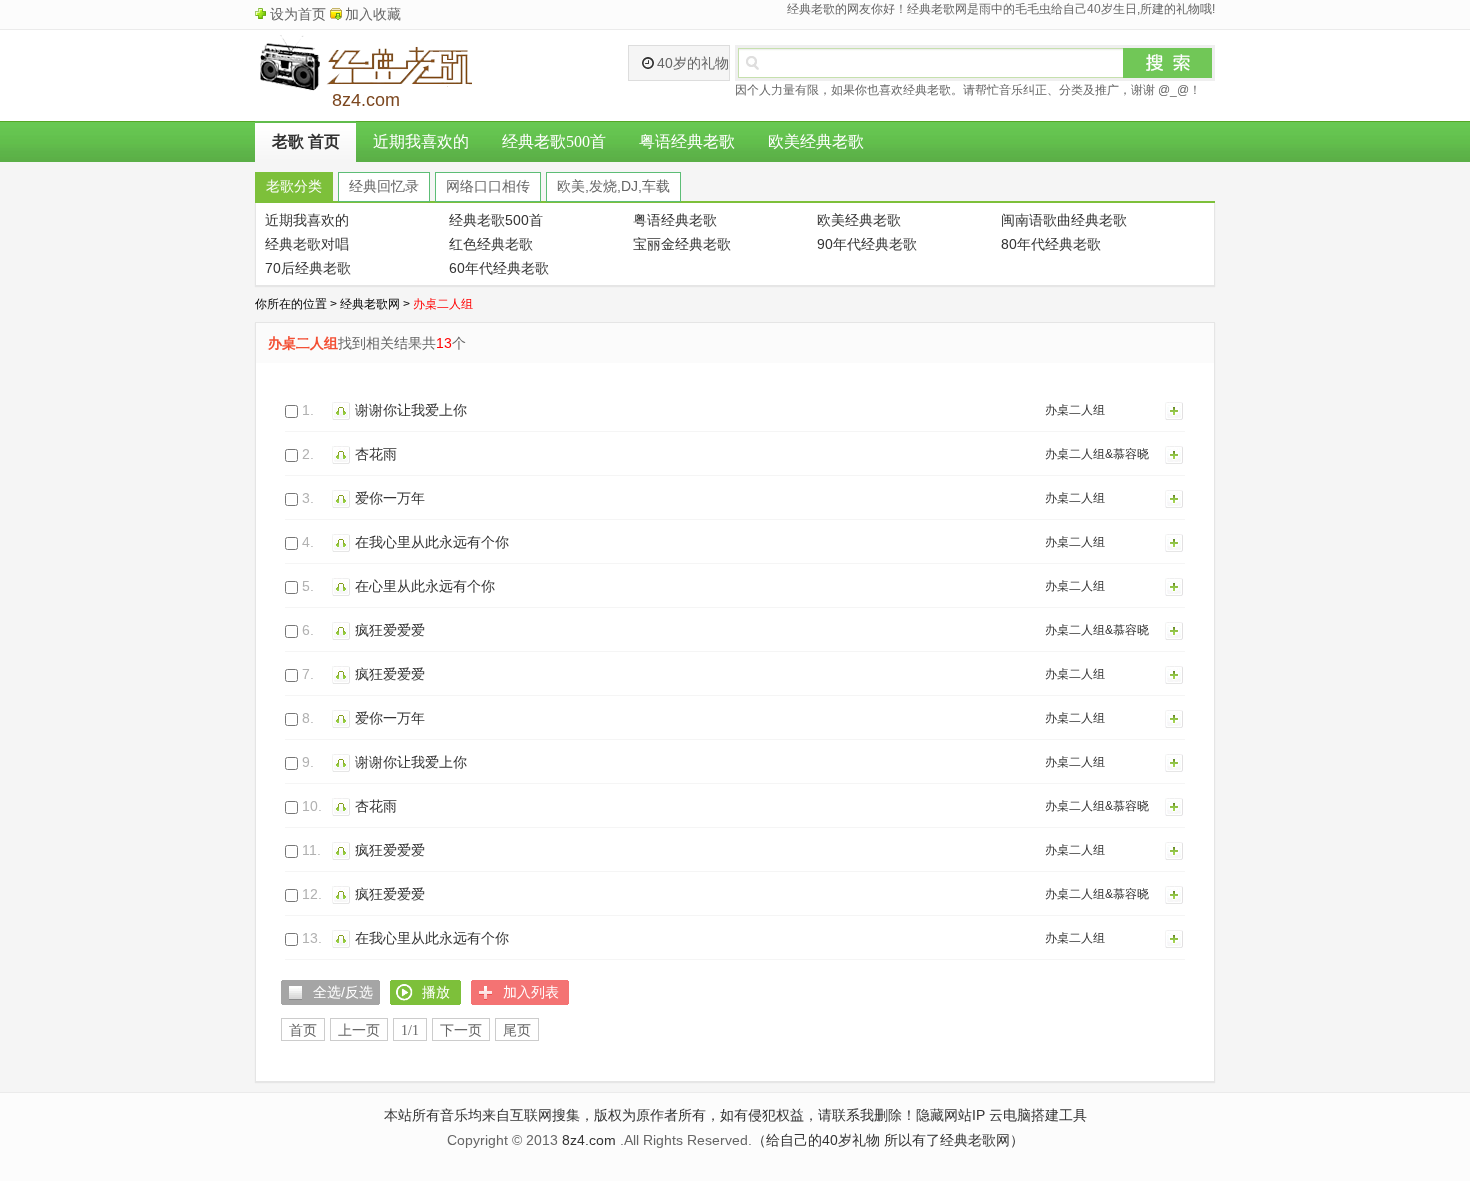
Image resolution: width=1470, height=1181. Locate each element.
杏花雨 (376, 454)
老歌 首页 (306, 141)
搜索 (1168, 63)
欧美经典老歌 (816, 141)
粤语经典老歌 (687, 141)
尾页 (517, 1030)
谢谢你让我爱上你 (411, 410)
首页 (303, 1030)
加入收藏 (373, 14)
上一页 (359, 1030)
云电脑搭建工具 (1038, 1115)
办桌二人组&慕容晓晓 (1097, 458)
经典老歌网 (370, 304)
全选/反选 (343, 992)
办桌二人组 (1075, 410)
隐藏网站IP (950, 1115)
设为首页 (298, 14)
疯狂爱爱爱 (390, 630)
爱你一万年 (390, 498)
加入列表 (1175, 410)
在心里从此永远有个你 (425, 586)
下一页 (461, 1030)
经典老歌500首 (554, 141)
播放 (343, 410)
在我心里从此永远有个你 (432, 542)
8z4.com (589, 1140)
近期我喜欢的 (421, 141)
